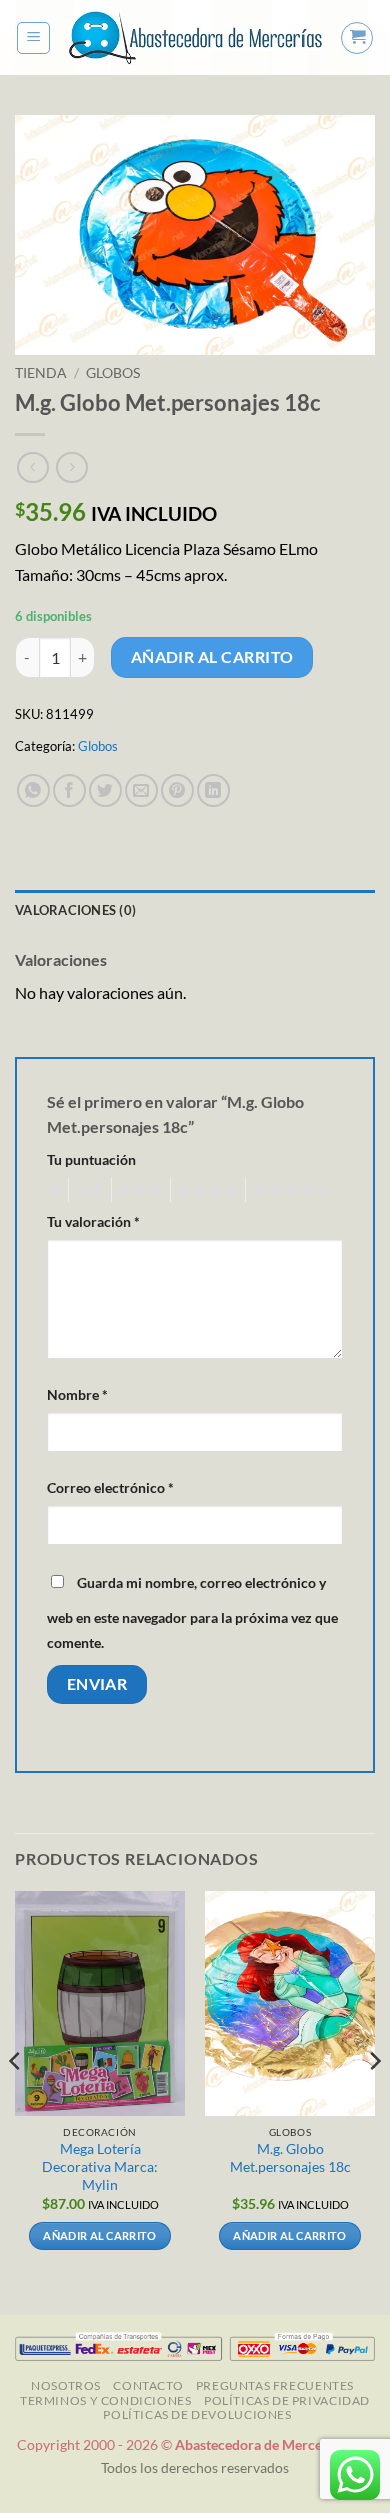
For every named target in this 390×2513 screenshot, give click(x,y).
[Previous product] (71, 467)
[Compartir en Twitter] (105, 790)
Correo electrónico (110, 1487)
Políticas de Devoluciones (197, 2414)
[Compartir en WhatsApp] (33, 790)
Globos (113, 373)
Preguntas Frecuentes (275, 2385)
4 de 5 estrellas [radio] (205, 1190)
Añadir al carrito (212, 657)
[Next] (374, 2101)
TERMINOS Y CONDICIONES (105, 2400)
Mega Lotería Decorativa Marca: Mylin (100, 2166)
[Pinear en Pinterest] (177, 790)
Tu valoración (93, 1221)
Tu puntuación (91, 1159)
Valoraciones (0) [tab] (75, 910)
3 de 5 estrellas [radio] (138, 1190)
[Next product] (32, 467)
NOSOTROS (66, 2385)
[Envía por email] (141, 790)
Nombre (77, 1394)
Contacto (148, 2385)
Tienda (41, 373)
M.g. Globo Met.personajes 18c (290, 2158)
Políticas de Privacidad (287, 2400)
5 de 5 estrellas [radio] (288, 1190)
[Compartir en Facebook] (69, 790)
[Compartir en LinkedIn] (213, 790)
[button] (33, 38)
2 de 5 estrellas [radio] (87, 1190)
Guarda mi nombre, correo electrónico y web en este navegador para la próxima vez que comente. (192, 1613)
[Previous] (16, 2101)
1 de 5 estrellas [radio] (52, 1190)
